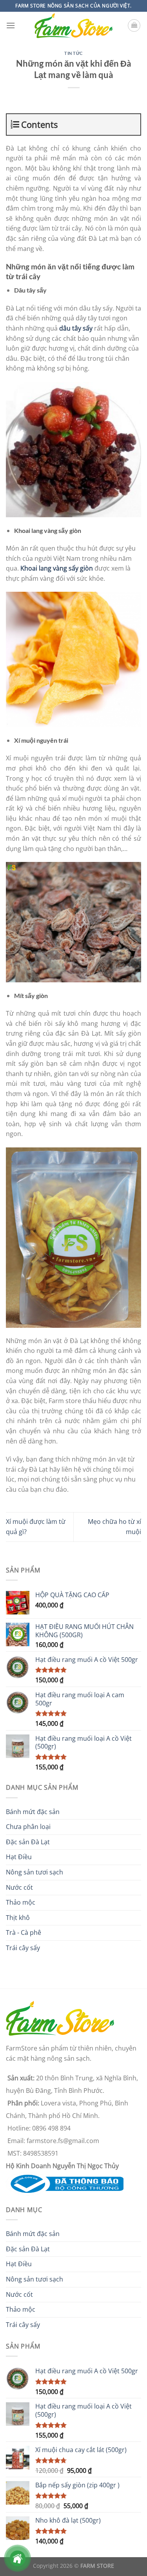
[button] (11, 25)
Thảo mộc (21, 1902)
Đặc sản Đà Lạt (28, 1842)
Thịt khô (18, 1918)
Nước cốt (19, 1887)
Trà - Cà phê (24, 1932)
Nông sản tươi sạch (34, 1872)
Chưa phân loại (28, 1827)
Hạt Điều (19, 1857)
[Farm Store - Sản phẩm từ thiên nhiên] (74, 26)
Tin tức (73, 53)
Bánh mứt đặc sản (33, 1812)
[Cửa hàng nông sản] (65, 2183)
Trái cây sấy (23, 1948)
